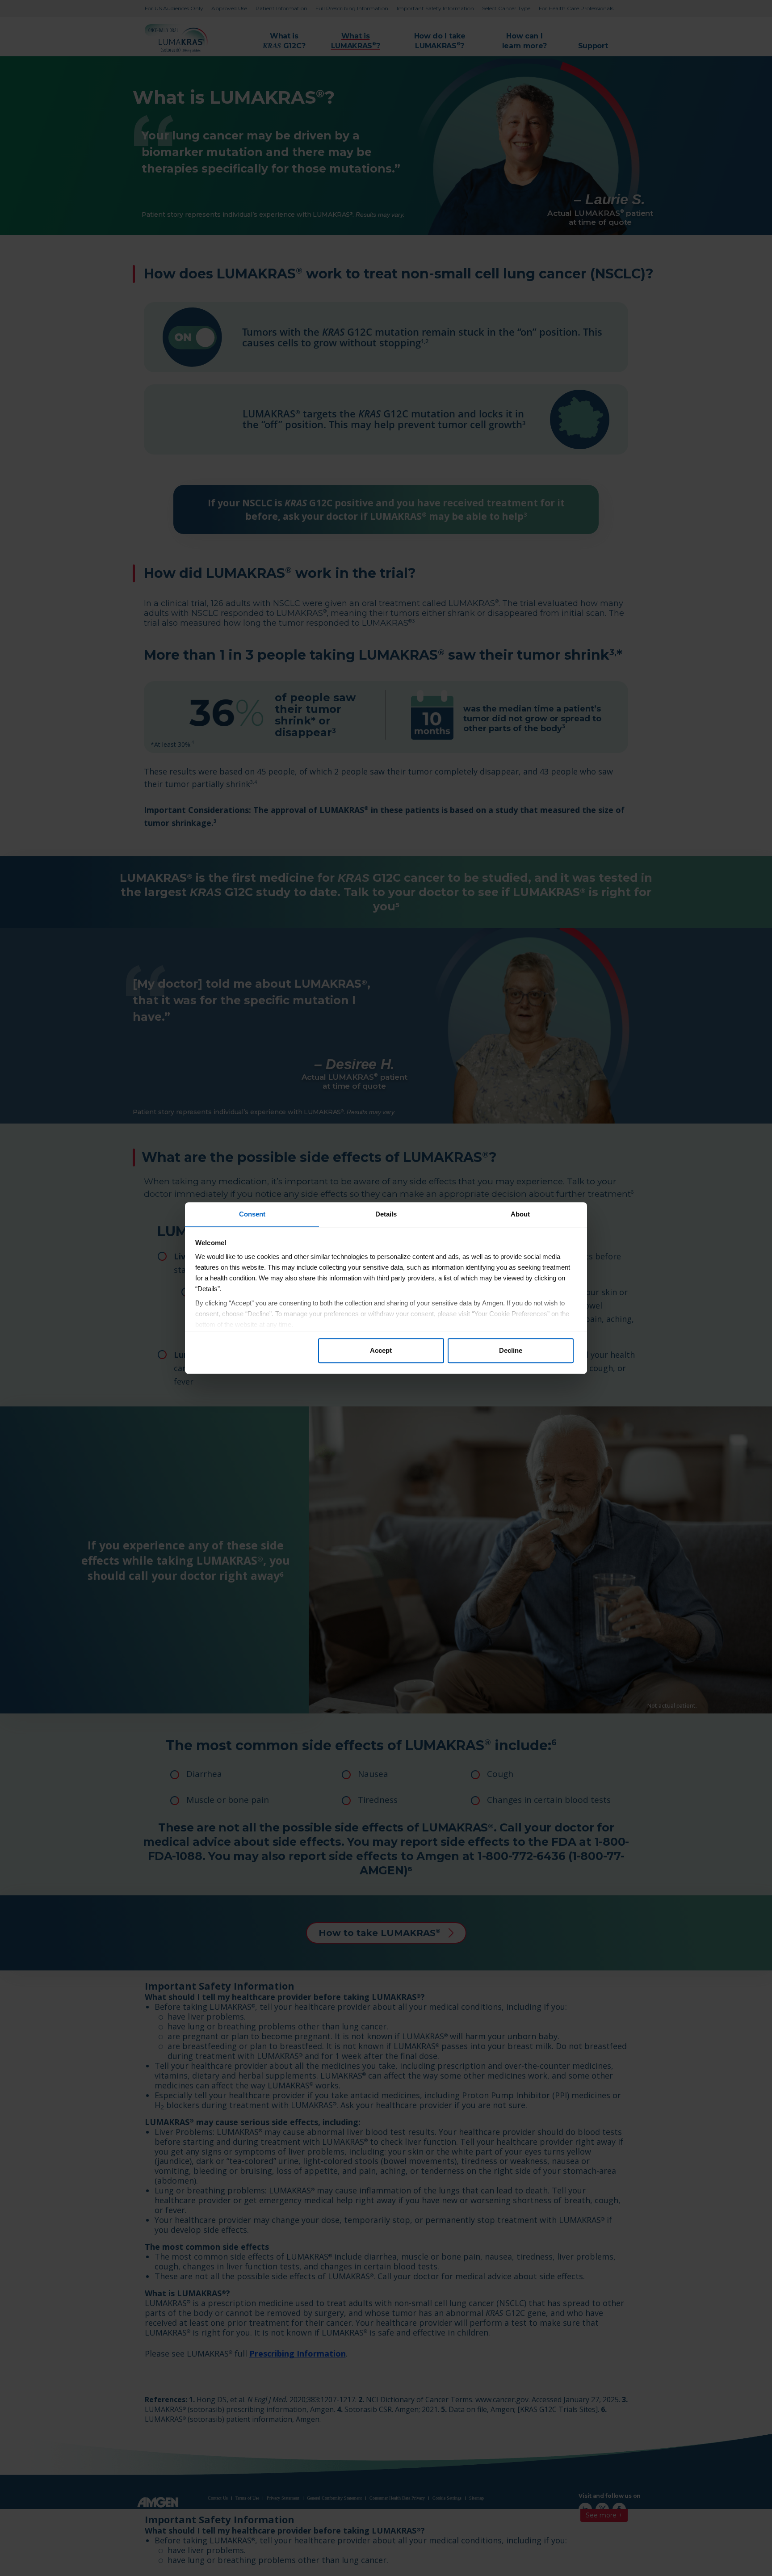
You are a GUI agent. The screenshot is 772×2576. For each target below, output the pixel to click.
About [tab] (520, 1214)
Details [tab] (386, 1214)
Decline (511, 1350)
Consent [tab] (252, 1214)
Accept (381, 1350)
